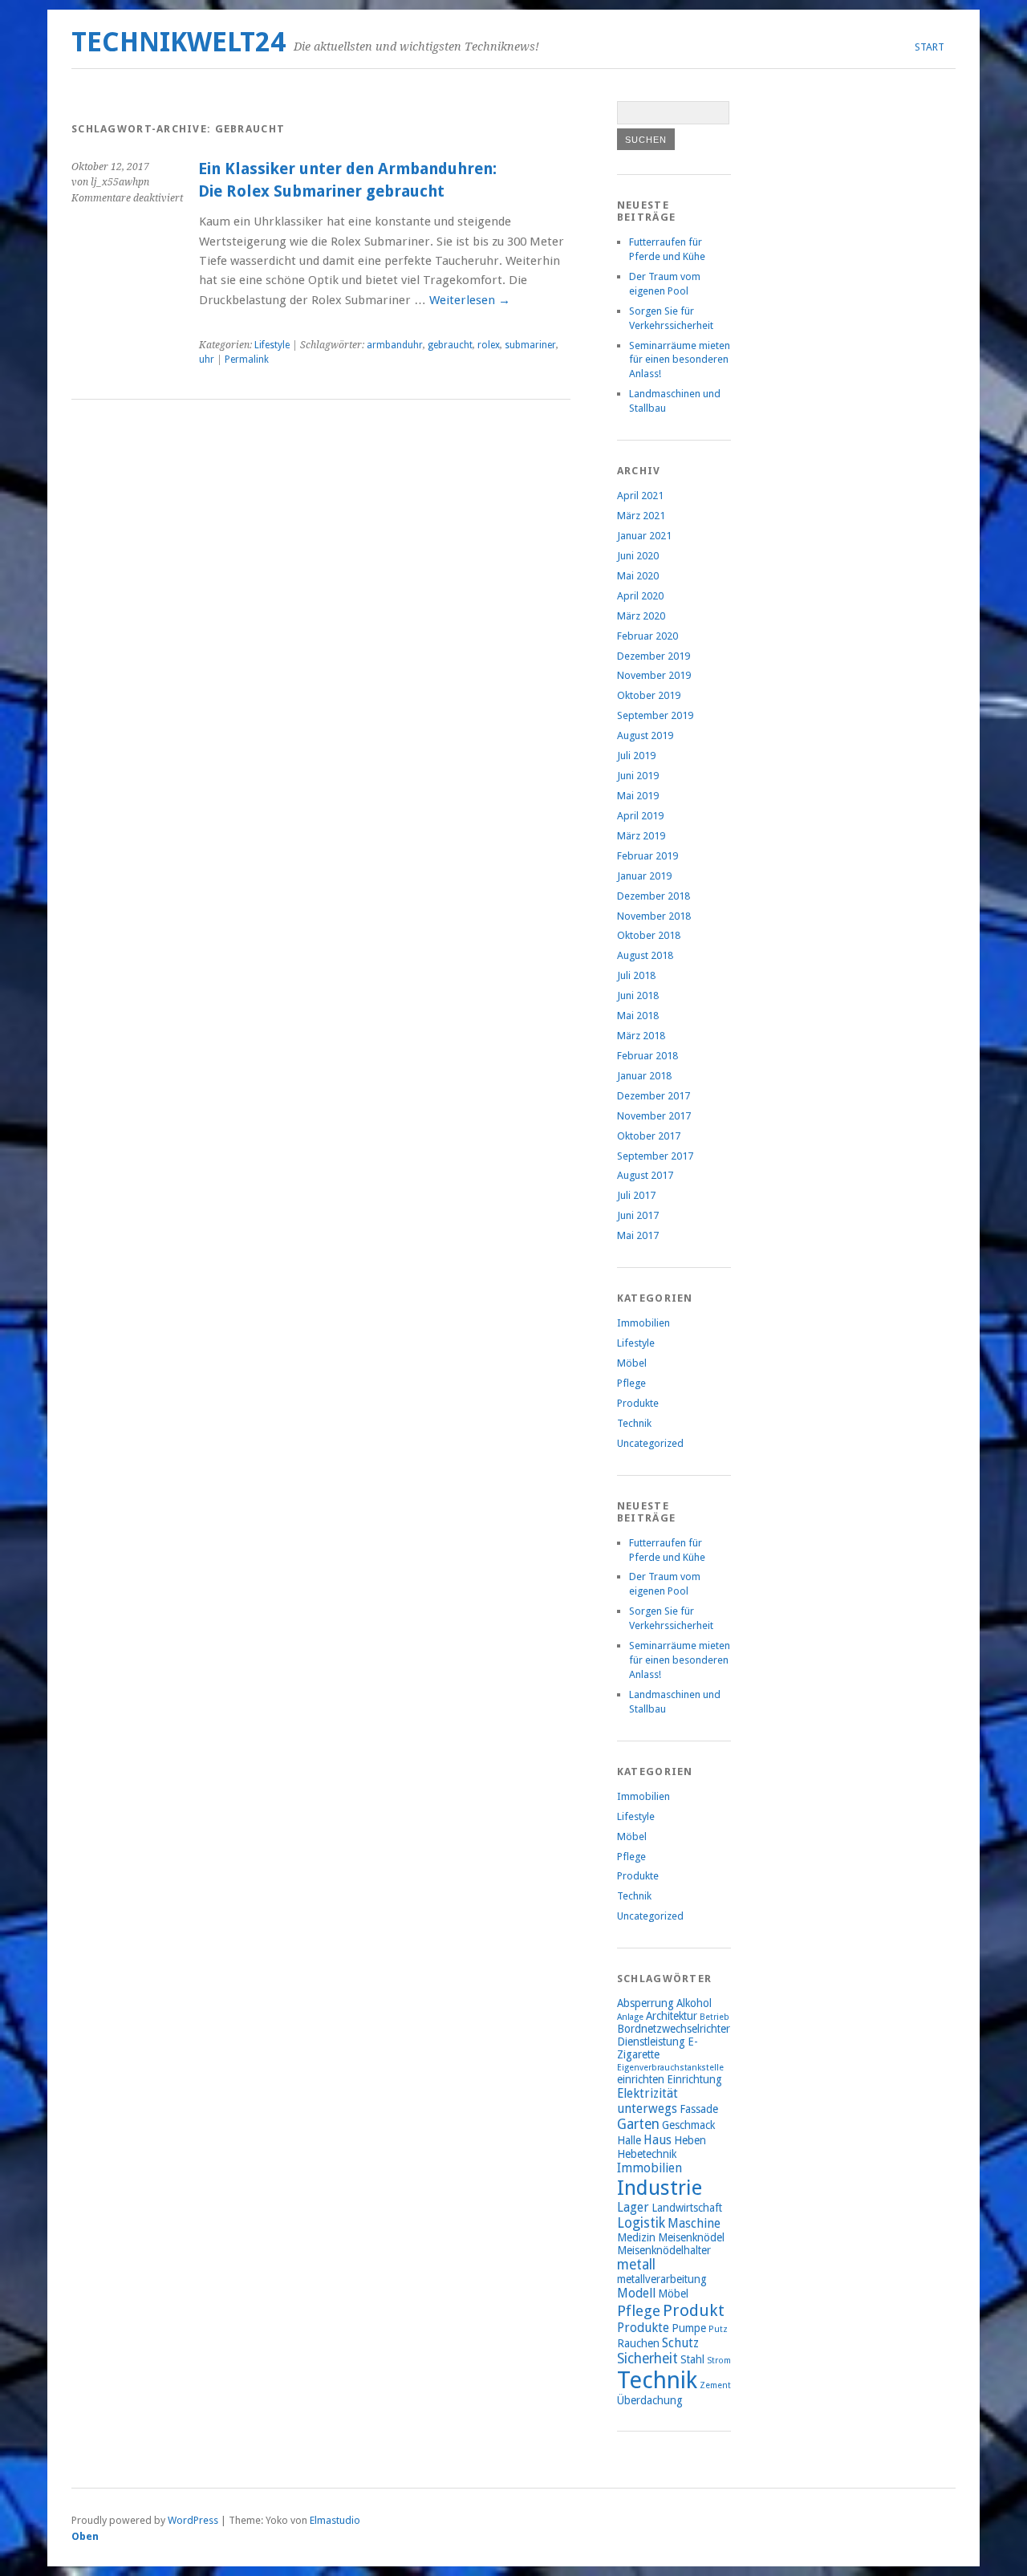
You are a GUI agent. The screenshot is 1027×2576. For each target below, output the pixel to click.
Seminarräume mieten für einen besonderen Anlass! (680, 360)
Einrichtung (694, 2079)
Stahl (692, 2359)
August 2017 (645, 1175)
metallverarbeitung (662, 2279)
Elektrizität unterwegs (647, 2101)
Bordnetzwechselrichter (674, 2029)
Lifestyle (272, 345)
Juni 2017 (638, 1215)
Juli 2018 (636, 975)
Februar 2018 (647, 1056)
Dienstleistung (651, 2042)
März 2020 (641, 616)
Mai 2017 (638, 1235)
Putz (718, 2329)
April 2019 (640, 816)
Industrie (660, 2188)
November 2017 (654, 1116)
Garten (638, 2124)
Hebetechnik (647, 2154)
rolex (489, 345)
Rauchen (638, 2343)
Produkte (638, 1403)
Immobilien (643, 1323)
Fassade (699, 2109)
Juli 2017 (636, 1195)
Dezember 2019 (654, 656)
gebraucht (450, 345)
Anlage (630, 2017)
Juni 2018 (638, 995)
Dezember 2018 (654, 896)
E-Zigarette (658, 2048)
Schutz (680, 2343)
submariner (530, 345)
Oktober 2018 (649, 935)
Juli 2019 (636, 756)
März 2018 (641, 1036)
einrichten (641, 2079)
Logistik (641, 2223)
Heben (690, 2140)
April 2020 (640, 596)
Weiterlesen (470, 300)
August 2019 (645, 735)
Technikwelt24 (179, 42)
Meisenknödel (691, 2237)
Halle (629, 2140)
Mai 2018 (638, 1016)
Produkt (694, 2310)
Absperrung (645, 2003)
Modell (636, 2293)
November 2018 (654, 916)
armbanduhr (395, 345)
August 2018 (645, 955)
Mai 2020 (638, 576)
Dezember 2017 (654, 1096)
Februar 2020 (647, 636)
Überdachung (650, 2400)
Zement (715, 2385)
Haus (658, 2140)
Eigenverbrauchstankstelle (670, 2068)
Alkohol (694, 2003)
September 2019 (655, 715)
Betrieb (714, 2017)
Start (930, 47)
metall (636, 2265)
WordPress (193, 2520)
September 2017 (655, 1156)
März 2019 (641, 836)
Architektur (672, 2016)
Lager (633, 2207)
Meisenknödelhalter (664, 2250)
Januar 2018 (644, 1076)
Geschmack (688, 2125)
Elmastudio (335, 2520)
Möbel (632, 1363)
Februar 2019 (647, 856)
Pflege (631, 1383)
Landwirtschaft (687, 2208)
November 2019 (654, 675)
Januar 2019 (644, 876)
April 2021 (640, 496)
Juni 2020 (638, 556)
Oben (85, 2536)
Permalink (247, 360)
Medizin (636, 2237)
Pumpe (689, 2328)
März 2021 (641, 516)
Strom (719, 2361)
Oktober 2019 (649, 695)
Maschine (694, 2223)
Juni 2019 (638, 776)
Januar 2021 (644, 536)
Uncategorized (650, 1443)
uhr (207, 360)
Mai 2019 (638, 796)
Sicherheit (647, 2359)
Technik (634, 1423)
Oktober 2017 (649, 1136)
